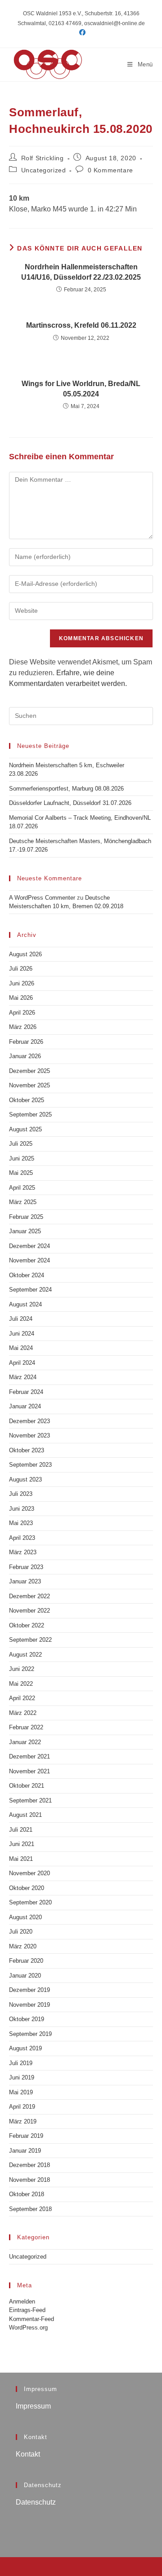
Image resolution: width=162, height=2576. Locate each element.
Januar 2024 (25, 1406)
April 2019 (22, 2107)
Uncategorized (44, 170)
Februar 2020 (26, 1961)
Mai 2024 (21, 1348)
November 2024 (29, 1260)
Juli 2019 (21, 2063)
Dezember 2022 (29, 1596)
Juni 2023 (22, 1509)
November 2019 (29, 2005)
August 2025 (25, 1129)
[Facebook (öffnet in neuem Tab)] (81, 32)
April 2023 (22, 1538)
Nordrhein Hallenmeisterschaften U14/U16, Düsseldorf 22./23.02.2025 (81, 272)
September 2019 (30, 2034)
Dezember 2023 (29, 1421)
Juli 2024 (21, 1319)
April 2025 (22, 1188)
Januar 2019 (25, 2151)
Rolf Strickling (43, 158)
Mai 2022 (21, 1684)
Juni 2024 (22, 1334)
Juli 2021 (21, 1830)
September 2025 (30, 1114)
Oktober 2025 (27, 1100)
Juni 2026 (22, 983)
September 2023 (30, 1465)
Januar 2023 (25, 1581)
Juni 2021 (22, 1844)
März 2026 (23, 1027)
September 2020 (30, 1902)
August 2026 (25, 954)
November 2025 (29, 1085)
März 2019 (23, 2121)
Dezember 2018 (29, 2165)
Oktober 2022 (27, 1625)
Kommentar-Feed (31, 2319)
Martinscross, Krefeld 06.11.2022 (81, 325)
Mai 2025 (21, 1173)
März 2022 (23, 1713)
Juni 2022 (22, 1669)
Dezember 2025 (29, 1071)
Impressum (33, 2406)
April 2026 (22, 1013)
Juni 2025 (22, 1158)
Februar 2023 (26, 1567)
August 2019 (25, 2048)
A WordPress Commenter (42, 898)
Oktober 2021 (27, 1786)
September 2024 (30, 1290)
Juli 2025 (21, 1144)
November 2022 (29, 1611)
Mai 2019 (21, 2092)
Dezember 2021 (29, 1756)
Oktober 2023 (27, 1450)
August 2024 (25, 1304)
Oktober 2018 (27, 2194)
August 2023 (25, 1479)
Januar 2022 (25, 1742)
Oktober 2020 (27, 1888)
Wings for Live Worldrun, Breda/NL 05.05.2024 (81, 389)
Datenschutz (36, 2502)
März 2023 (23, 1552)
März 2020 (23, 1946)
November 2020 (29, 1873)
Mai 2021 (21, 1859)
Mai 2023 (21, 1523)
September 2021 (30, 1800)
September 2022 (30, 1640)
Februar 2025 (26, 1217)
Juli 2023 (21, 1494)
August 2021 (25, 1815)
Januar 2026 (25, 1056)
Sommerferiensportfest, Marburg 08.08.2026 (66, 789)
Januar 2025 (25, 1231)
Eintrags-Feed (27, 2310)
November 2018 (29, 2180)
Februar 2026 (26, 1042)
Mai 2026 (21, 998)
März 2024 (23, 1377)
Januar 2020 (25, 1976)
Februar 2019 (26, 2136)
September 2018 (30, 2209)
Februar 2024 (26, 1392)
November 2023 (29, 1435)
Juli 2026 (21, 969)
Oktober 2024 (27, 1275)
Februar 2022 (26, 1727)
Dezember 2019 (29, 1990)
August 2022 (25, 1655)
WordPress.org (28, 2328)
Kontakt (28, 2454)
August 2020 (25, 1917)
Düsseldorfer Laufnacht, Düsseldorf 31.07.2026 (70, 803)
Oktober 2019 (27, 2019)
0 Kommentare (110, 170)
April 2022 (22, 1698)
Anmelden (22, 2301)
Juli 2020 (21, 1932)
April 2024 (22, 1363)
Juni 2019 (22, 2077)
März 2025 (23, 1202)
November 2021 (29, 1771)
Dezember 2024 (29, 1246)
